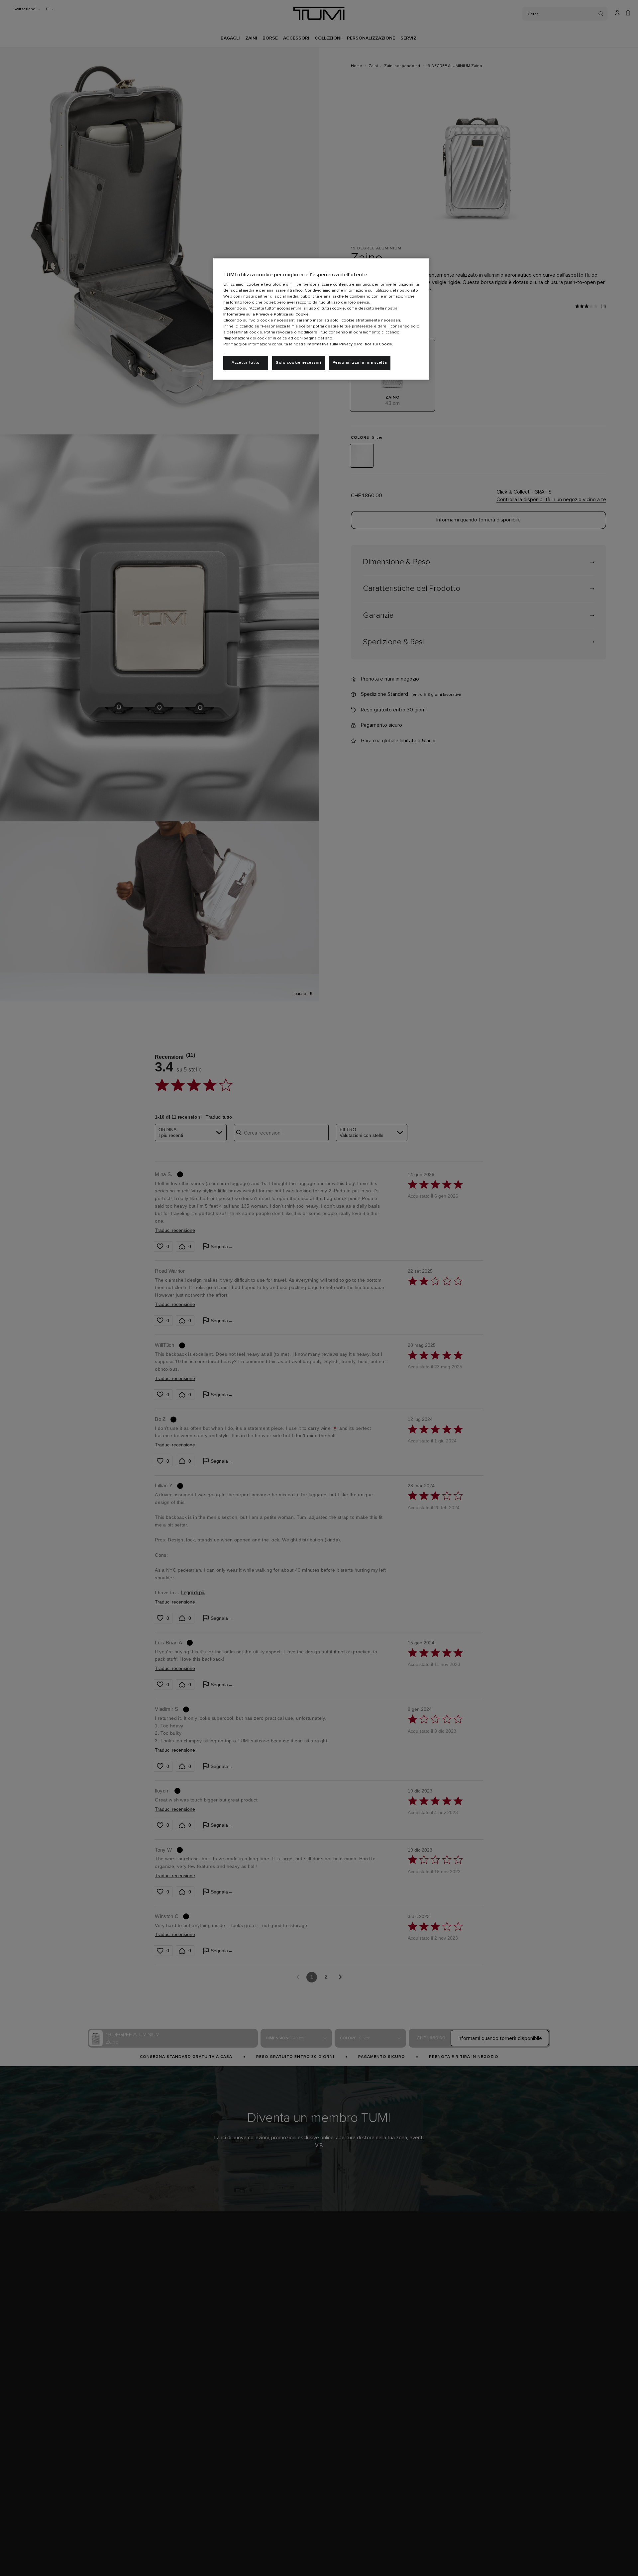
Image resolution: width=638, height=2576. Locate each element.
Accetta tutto (246, 363)
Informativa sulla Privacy (246, 315)
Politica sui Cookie (291, 315)
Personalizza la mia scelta (360, 363)
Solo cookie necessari (299, 363)
